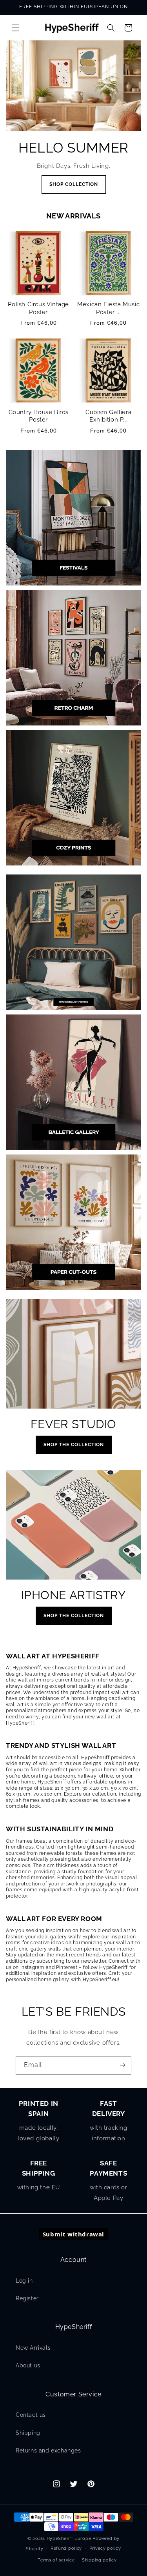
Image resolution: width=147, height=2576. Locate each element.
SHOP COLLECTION (74, 184)
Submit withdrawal (73, 2234)
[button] (16, 28)
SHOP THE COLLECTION (74, 1445)
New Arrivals (33, 2348)
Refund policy (66, 2548)
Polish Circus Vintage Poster (38, 308)
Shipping (28, 2433)
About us (28, 2365)
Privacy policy (105, 2548)
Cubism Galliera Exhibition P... (108, 416)
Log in (24, 2281)
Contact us (31, 2415)
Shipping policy (99, 2560)
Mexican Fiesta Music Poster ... (108, 308)
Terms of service (56, 2560)
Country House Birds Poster (39, 416)
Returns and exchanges (48, 2451)
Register (27, 2298)
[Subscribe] (122, 2065)
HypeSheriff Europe (69, 2539)
